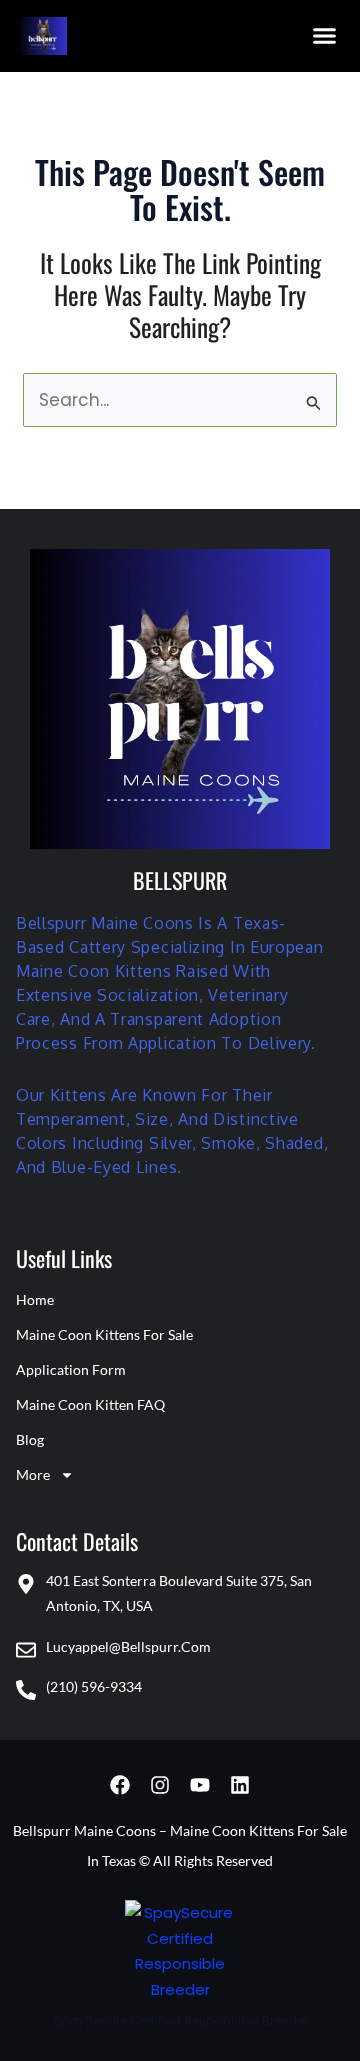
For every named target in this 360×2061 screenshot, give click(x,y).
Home (35, 1299)
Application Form (71, 1369)
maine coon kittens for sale (104, 1334)
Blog (30, 1439)
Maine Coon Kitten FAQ (90, 1404)
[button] (325, 36)
